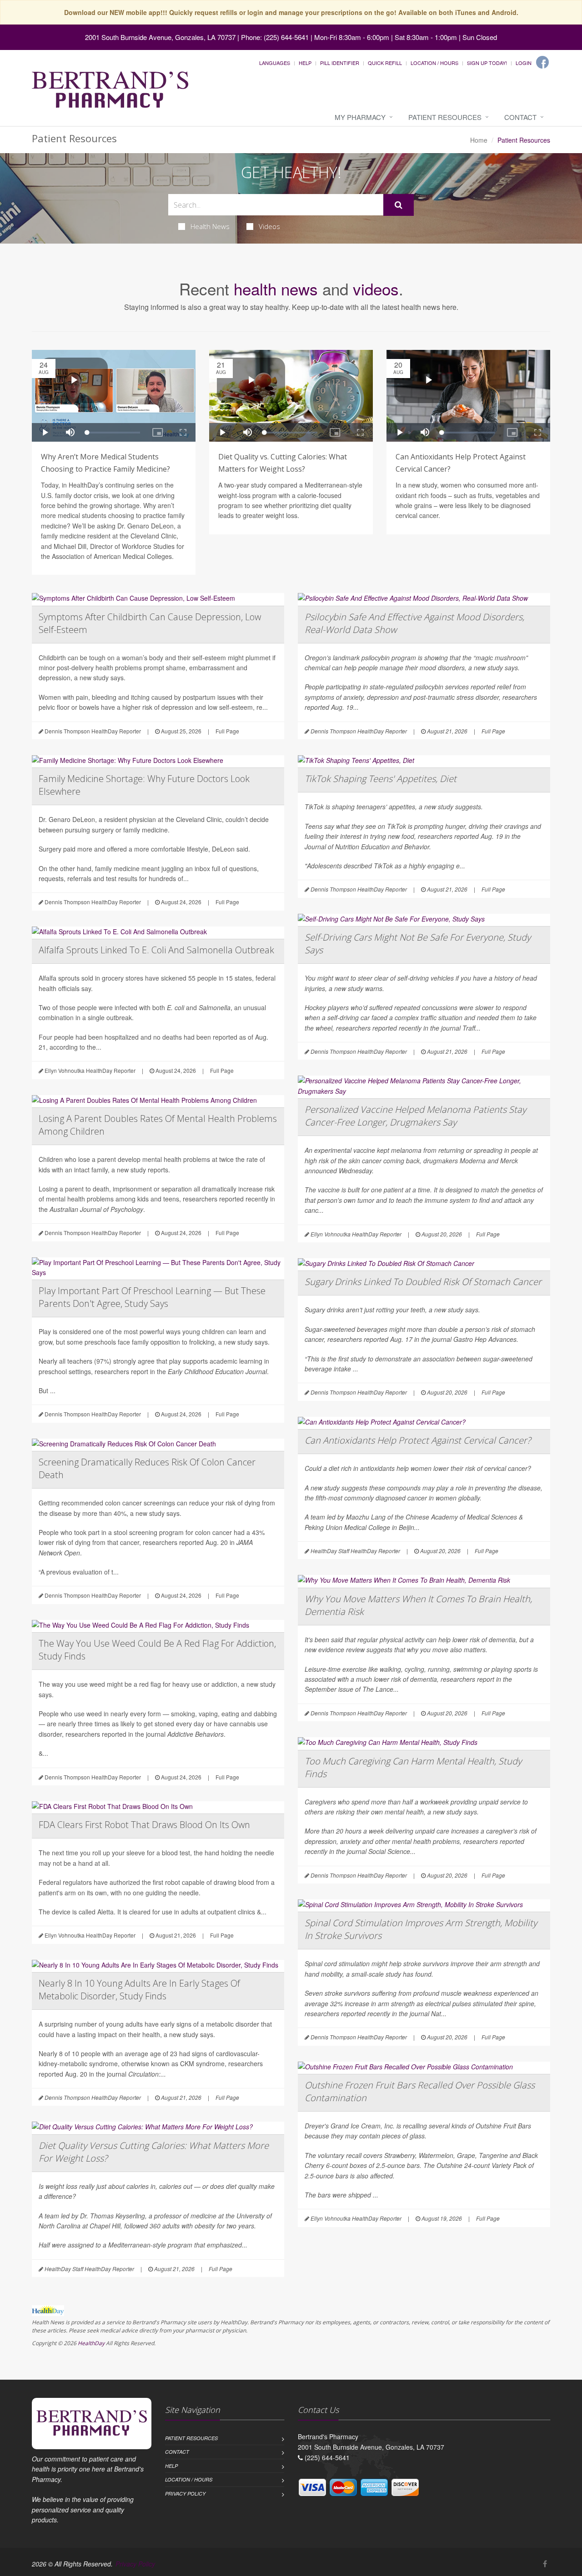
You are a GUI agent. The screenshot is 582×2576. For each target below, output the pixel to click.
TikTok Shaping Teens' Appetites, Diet (381, 779)
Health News (210, 226)
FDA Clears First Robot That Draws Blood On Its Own (144, 1825)
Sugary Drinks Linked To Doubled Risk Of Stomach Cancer (423, 1282)
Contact (520, 117)
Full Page (227, 731)
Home (479, 140)
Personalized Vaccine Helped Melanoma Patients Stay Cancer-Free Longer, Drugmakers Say (415, 1116)
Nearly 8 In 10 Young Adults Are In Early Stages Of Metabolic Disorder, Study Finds (139, 1990)
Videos (269, 226)
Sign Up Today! (487, 63)
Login (524, 63)
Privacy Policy (185, 2494)
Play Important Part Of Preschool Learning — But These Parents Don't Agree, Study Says (152, 1297)
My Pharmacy (360, 117)
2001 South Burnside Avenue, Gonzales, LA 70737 (160, 37)
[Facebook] (542, 62)
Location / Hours (434, 63)
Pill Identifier (340, 63)
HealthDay (91, 2343)
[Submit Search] (399, 205)
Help (305, 63)
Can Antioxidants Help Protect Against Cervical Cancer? (418, 1440)
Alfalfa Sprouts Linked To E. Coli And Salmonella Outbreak (156, 950)
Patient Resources (445, 117)
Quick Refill (385, 63)
